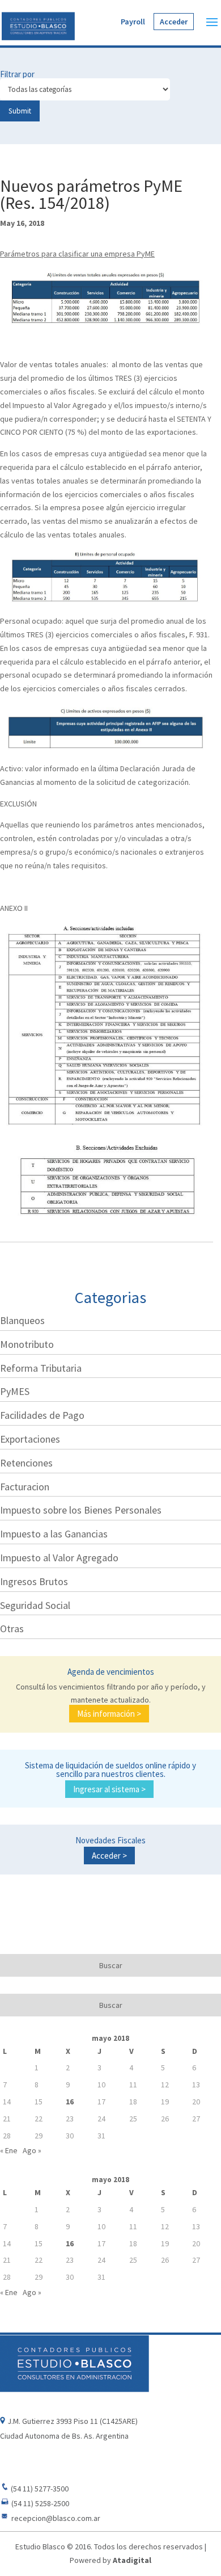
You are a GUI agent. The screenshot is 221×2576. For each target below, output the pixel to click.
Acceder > (109, 1856)
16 (70, 2102)
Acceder (174, 22)
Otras (12, 1629)
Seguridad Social (35, 1605)
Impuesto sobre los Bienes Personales (81, 1510)
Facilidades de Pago (42, 1415)
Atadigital (132, 2560)
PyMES (15, 1391)
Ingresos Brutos (34, 1581)
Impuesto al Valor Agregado (59, 1558)
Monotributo (27, 1344)
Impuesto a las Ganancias (54, 1534)
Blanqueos (22, 1320)
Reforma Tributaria (41, 1368)
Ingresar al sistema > (109, 1789)
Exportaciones (30, 1439)
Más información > (109, 1714)
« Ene (9, 2150)
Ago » (32, 2150)
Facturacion (25, 1487)
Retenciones (26, 1463)
